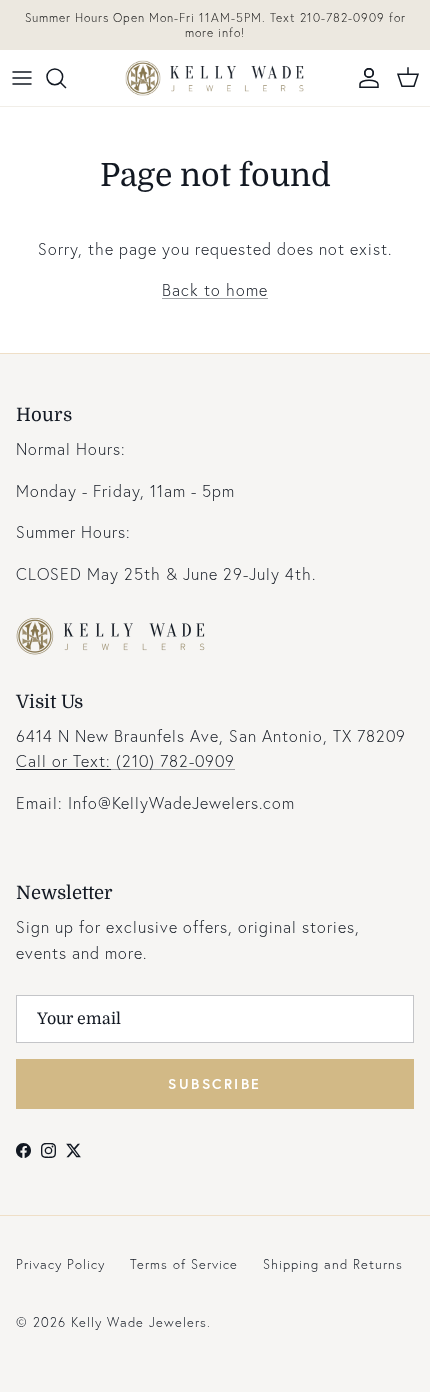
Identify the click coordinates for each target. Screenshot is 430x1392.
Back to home (215, 289)
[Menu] (22, 78)
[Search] (66, 78)
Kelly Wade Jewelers (139, 1322)
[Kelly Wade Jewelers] (215, 78)
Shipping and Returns (333, 1264)
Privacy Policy (60, 1264)
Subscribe (215, 1083)
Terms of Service (184, 1264)
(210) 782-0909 (125, 760)
